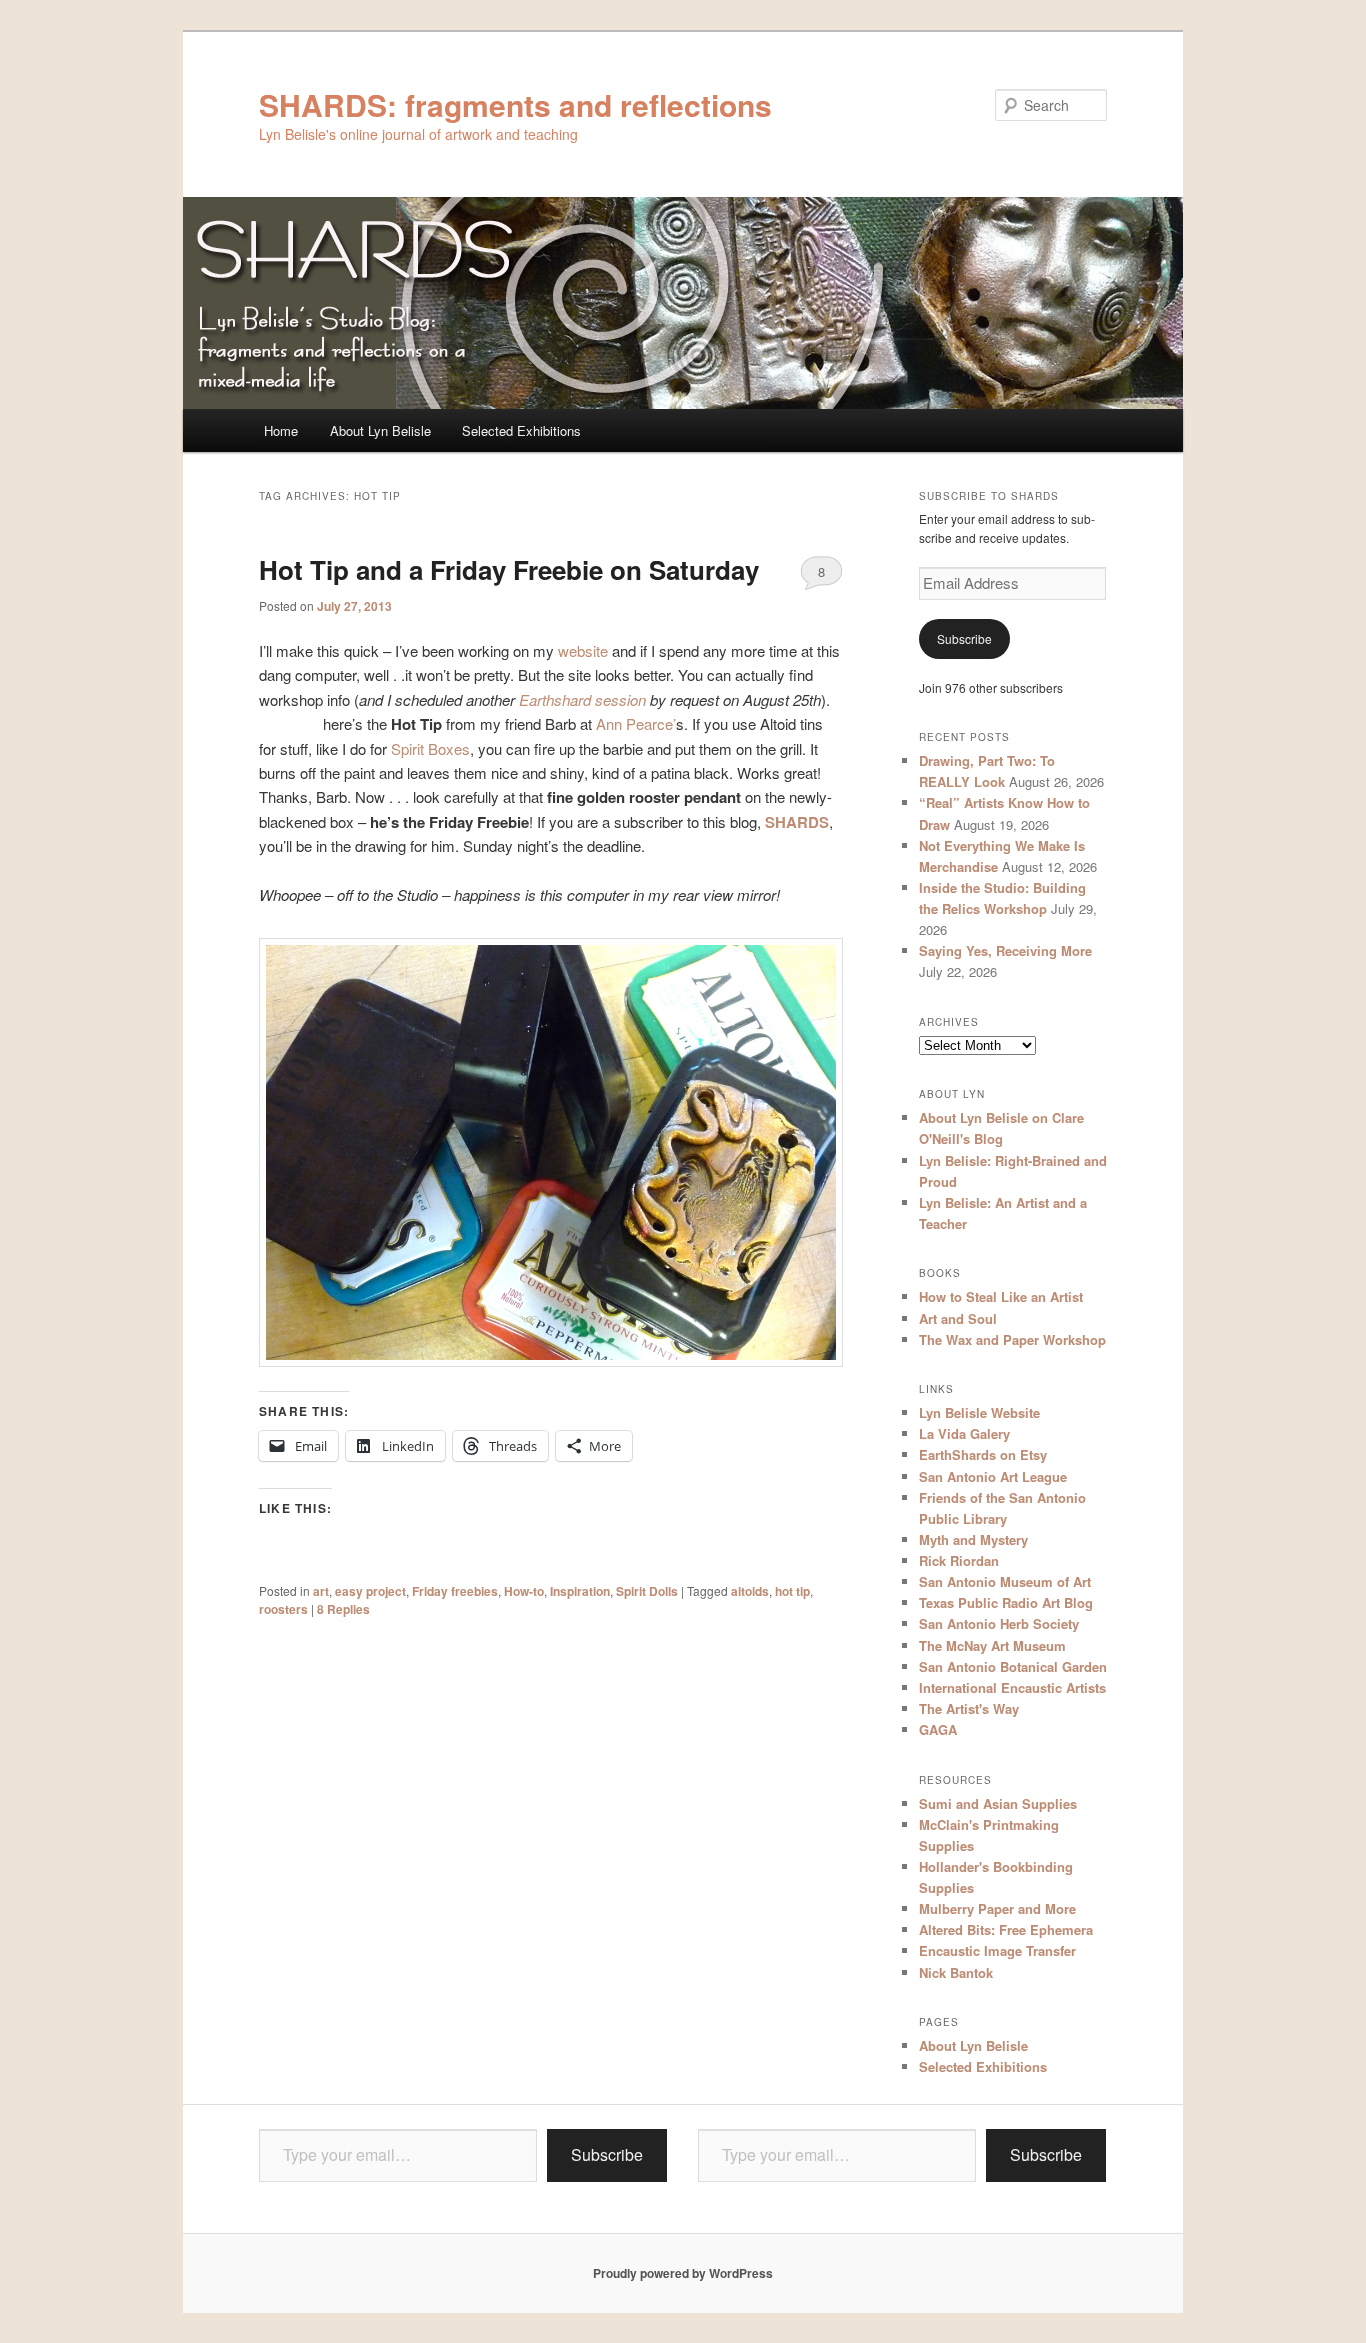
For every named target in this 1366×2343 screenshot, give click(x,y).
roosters (283, 1609)
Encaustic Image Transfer (997, 1950)
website (583, 650)
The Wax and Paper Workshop (1012, 1339)
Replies (343, 1609)
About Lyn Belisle (380, 430)
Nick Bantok (956, 1972)
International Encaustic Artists (1012, 1687)
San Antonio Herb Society (999, 1623)
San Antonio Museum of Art (1005, 1581)
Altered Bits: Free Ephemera (1006, 1929)
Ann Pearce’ (636, 723)
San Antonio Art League (993, 1476)
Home (281, 430)
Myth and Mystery (973, 1539)
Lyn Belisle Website (979, 1412)
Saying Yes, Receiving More (1005, 950)
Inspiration (580, 1591)
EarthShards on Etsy (983, 1454)
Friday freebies (455, 1591)
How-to (524, 1591)
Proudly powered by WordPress (683, 2273)
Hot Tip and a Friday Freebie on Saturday (509, 569)
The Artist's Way (969, 1708)
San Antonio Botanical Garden (1013, 1666)
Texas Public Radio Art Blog (1006, 1602)
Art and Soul (958, 1318)
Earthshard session (582, 699)
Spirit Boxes (430, 748)
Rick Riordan (959, 1560)
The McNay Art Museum (992, 1645)
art (321, 1591)
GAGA (938, 1729)
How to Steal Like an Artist (1001, 1296)
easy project (370, 1591)
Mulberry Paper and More (997, 1908)
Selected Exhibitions (521, 430)
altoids (750, 1591)
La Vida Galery (964, 1433)
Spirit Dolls (647, 1591)
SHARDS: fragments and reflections (515, 104)
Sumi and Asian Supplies (998, 1803)
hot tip (792, 1591)
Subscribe (964, 638)
